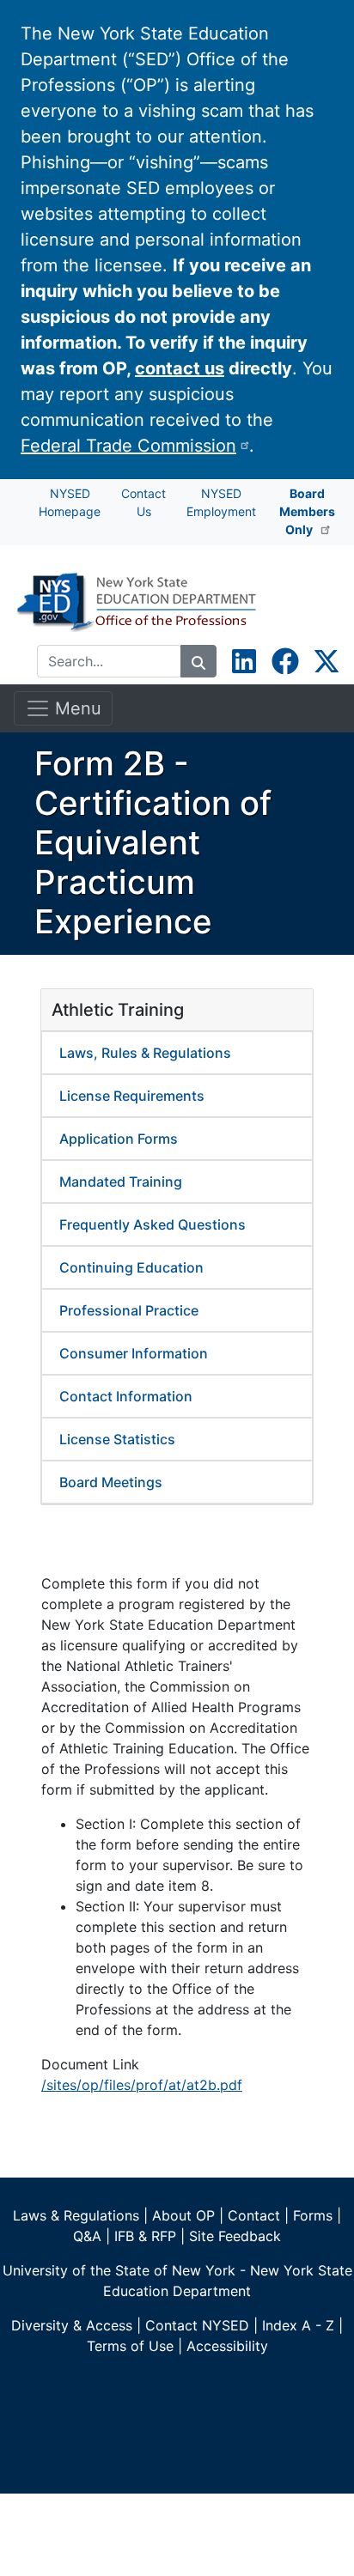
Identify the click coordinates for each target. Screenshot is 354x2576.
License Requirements (132, 1096)
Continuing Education (131, 1267)
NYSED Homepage (70, 502)
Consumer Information (134, 1353)
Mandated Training (121, 1182)
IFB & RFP (145, 2236)
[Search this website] (198, 661)
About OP (183, 2215)
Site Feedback (235, 2236)
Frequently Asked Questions (153, 1224)
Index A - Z (298, 2325)
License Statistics (117, 1439)
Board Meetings (111, 1482)
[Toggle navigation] (316, 605)
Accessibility (227, 2346)
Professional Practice (129, 1310)
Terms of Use (130, 2346)
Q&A (87, 2236)
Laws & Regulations (76, 2215)
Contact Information (126, 1396)
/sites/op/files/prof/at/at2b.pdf (142, 2085)
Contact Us (143, 502)
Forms (313, 2215)
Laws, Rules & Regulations (145, 1053)
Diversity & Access (72, 2325)
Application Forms (119, 1139)
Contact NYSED (197, 2325)
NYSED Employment (221, 502)
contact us (180, 368)
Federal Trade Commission (128, 446)
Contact (254, 2215)
